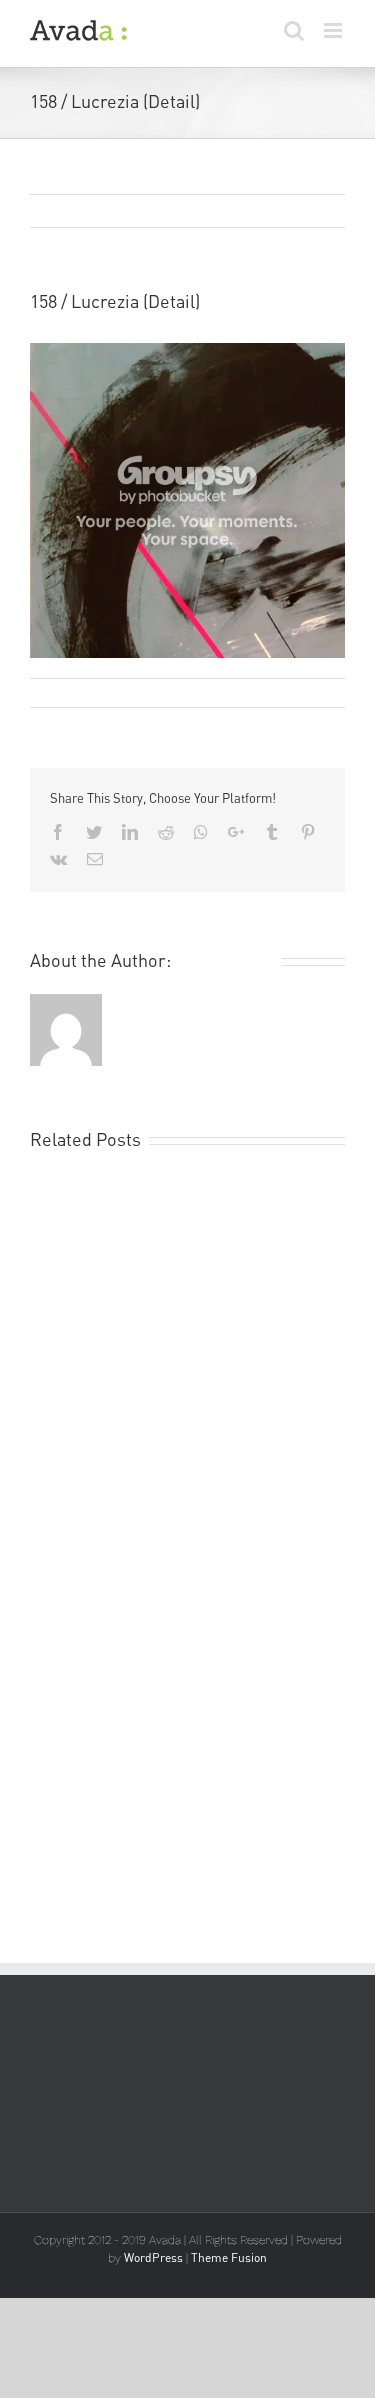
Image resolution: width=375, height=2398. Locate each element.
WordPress (153, 2257)
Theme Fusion (229, 2257)
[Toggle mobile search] (294, 30)
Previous (234, 212)
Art (241, 692)
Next (308, 212)
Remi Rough (79, 692)
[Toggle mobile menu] (334, 30)
